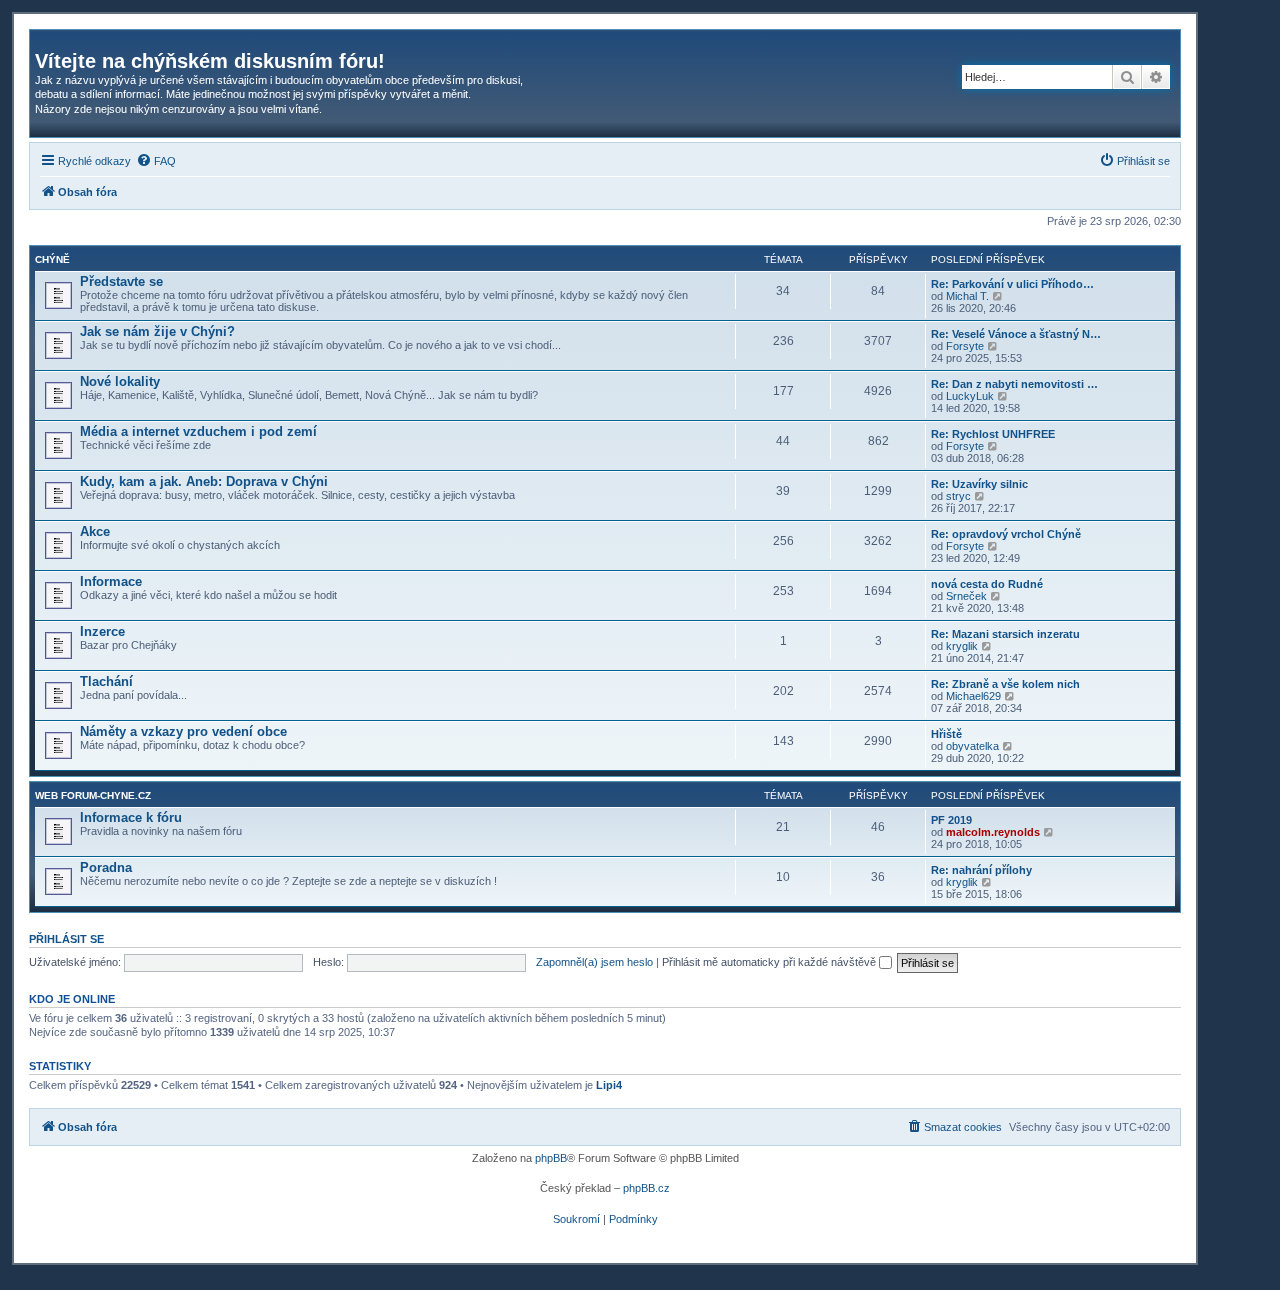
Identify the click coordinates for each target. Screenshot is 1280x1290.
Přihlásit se (66, 939)
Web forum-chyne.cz (93, 795)
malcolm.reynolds (993, 832)
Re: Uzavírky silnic (979, 484)
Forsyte (965, 346)
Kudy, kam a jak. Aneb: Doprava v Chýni (204, 481)
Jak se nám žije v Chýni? (157, 331)
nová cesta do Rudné (987, 584)
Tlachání (106, 681)
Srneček (966, 596)
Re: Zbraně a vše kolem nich (1005, 684)
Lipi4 (609, 1085)
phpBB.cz (646, 1188)
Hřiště (946, 734)
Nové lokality (120, 381)
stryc (958, 496)
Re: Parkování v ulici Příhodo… (1012, 284)
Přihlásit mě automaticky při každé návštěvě (770, 962)
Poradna (106, 867)
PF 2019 (951, 820)
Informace (111, 581)
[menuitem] (156, 161)
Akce (95, 531)
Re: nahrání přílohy (981, 870)
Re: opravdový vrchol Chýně (1006, 534)
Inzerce (102, 631)
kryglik (962, 646)
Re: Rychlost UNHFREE (993, 434)
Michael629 (973, 696)
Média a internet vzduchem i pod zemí (198, 431)
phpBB (551, 1158)
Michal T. (967, 296)
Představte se (121, 281)
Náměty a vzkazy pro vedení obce (183, 731)
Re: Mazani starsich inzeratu (1005, 634)
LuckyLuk (970, 396)
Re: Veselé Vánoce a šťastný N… (1016, 334)
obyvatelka (972, 746)
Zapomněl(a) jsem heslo (594, 962)
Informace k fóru (131, 817)
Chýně (52, 259)
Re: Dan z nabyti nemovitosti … (1014, 384)
